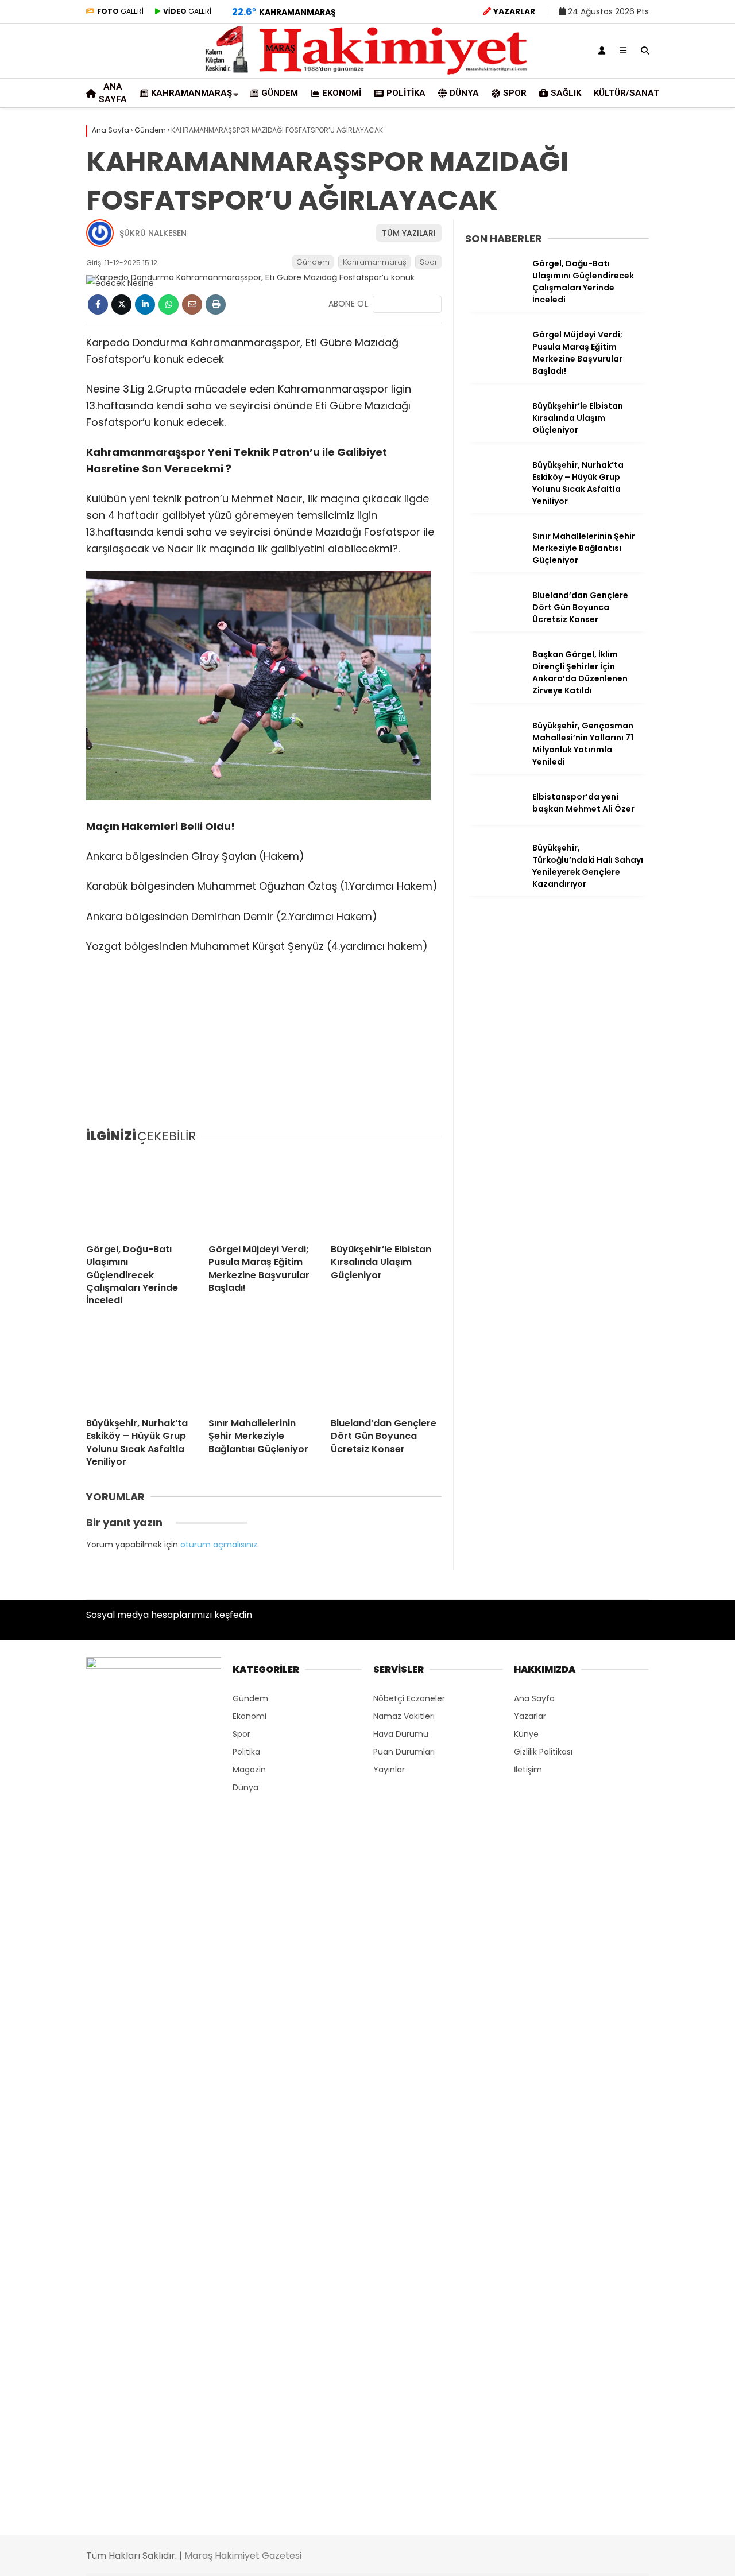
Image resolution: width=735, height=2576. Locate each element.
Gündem (622, 333)
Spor (613, 424)
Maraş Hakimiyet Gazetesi (243, 2556)
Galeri (626, 88)
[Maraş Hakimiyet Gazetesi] (367, 72)
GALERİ (120, 11)
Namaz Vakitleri (646, 565)
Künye (526, 1734)
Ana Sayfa (635, 64)
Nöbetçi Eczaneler (650, 517)
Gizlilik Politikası (543, 1752)
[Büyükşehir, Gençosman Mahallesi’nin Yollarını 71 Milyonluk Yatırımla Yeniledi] (494, 750)
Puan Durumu (641, 614)
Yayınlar (629, 232)
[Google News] (407, 304)
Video (623, 112)
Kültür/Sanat (630, 470)
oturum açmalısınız (219, 1545)
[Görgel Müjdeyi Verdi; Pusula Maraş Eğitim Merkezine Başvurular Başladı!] (264, 1194)
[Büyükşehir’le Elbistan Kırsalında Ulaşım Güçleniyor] (386, 1194)
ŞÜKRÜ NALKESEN (153, 233)
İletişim (528, 1770)
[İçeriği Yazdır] (216, 304)
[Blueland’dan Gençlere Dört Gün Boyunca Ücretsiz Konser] (386, 1368)
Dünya (616, 401)
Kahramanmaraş (639, 310)
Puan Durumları (404, 1752)
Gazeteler (633, 589)
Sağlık (615, 447)
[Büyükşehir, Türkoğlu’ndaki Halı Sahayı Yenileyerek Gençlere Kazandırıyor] (494, 872)
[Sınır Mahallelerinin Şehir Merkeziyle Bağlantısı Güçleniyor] (264, 1368)
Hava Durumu (638, 541)
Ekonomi (620, 356)
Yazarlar (629, 136)
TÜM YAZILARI (409, 233)
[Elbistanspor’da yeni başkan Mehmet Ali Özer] (494, 821)
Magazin (249, 1770)
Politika (618, 379)
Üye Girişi (630, 184)
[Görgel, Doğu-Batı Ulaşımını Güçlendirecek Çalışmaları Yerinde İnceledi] (142, 1194)
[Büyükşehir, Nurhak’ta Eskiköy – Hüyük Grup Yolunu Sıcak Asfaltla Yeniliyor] (142, 1368)
